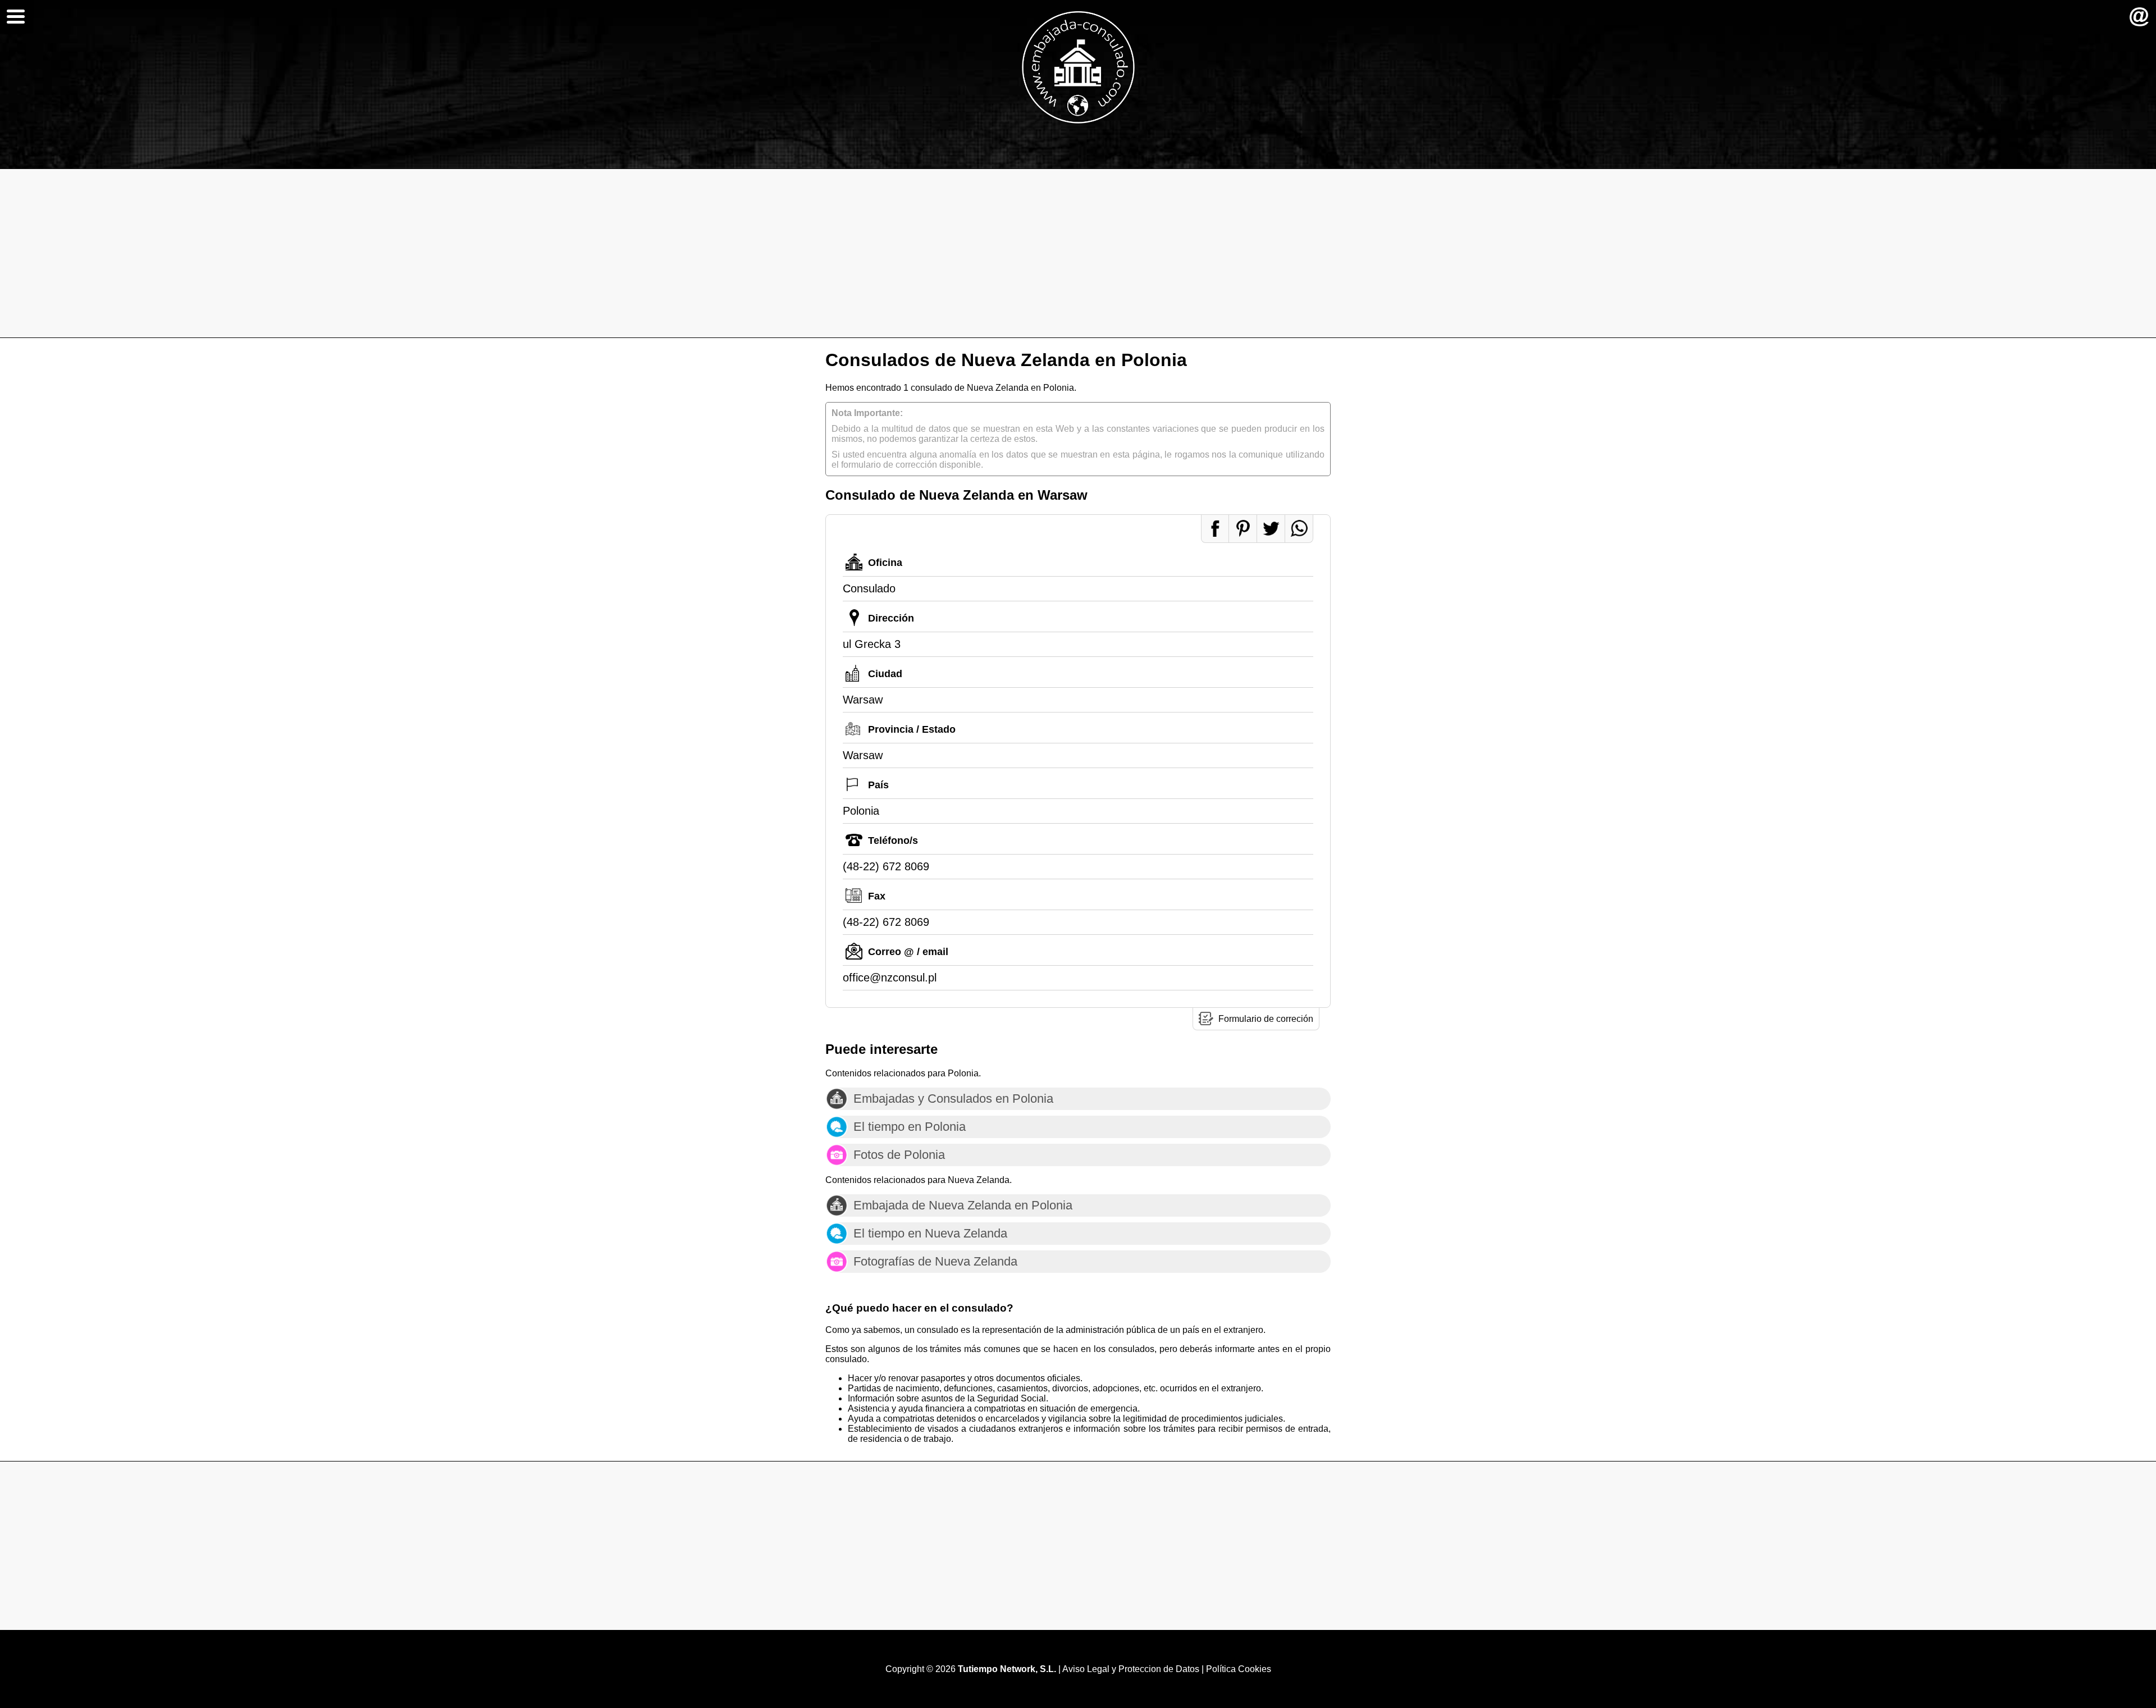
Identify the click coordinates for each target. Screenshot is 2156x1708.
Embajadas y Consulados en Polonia (953, 1099)
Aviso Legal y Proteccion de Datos (1131, 1669)
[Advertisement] (1078, 253)
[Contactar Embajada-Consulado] (2139, 17)
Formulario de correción (1266, 1019)
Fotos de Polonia (899, 1155)
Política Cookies (1239, 1669)
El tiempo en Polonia (910, 1127)
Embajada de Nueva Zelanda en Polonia (963, 1205)
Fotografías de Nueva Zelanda (935, 1261)
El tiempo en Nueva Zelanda (930, 1233)
